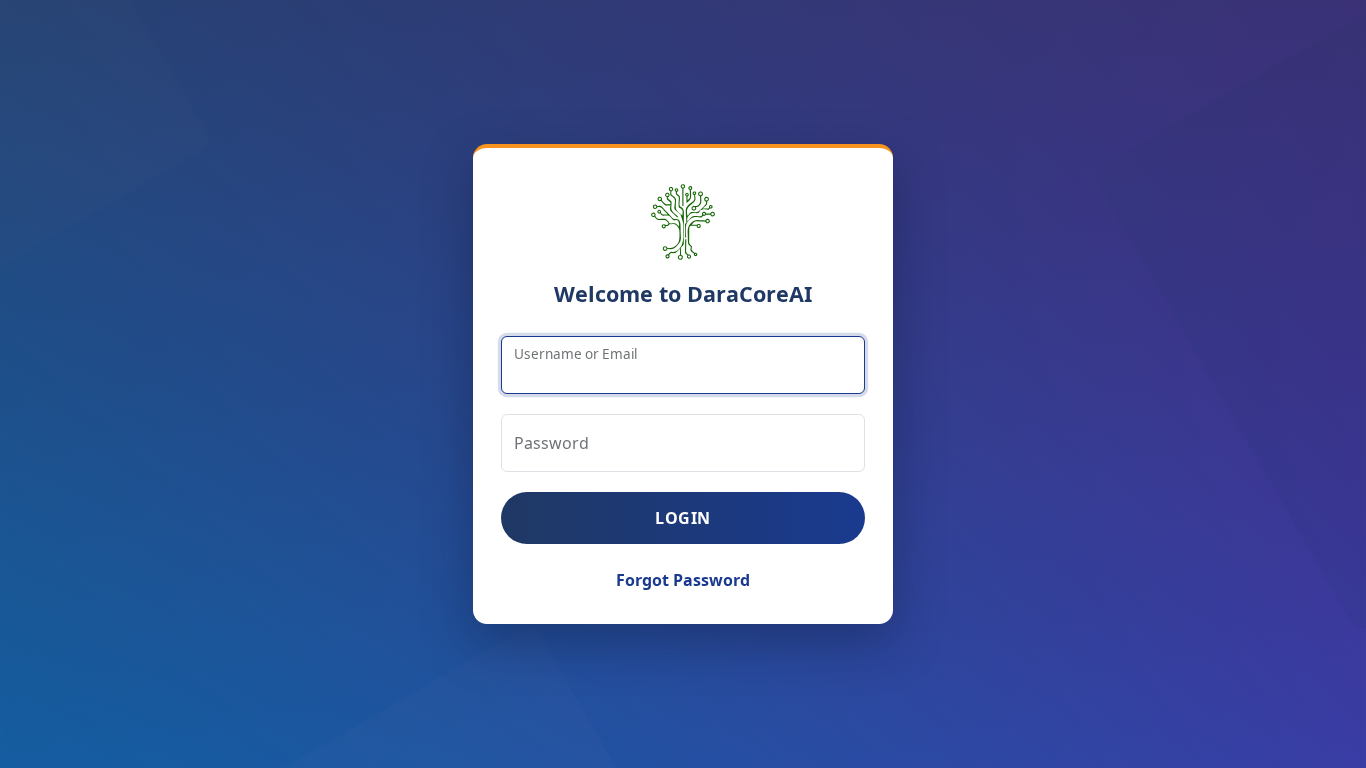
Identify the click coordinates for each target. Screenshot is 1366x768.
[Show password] (841, 443)
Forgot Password (683, 580)
